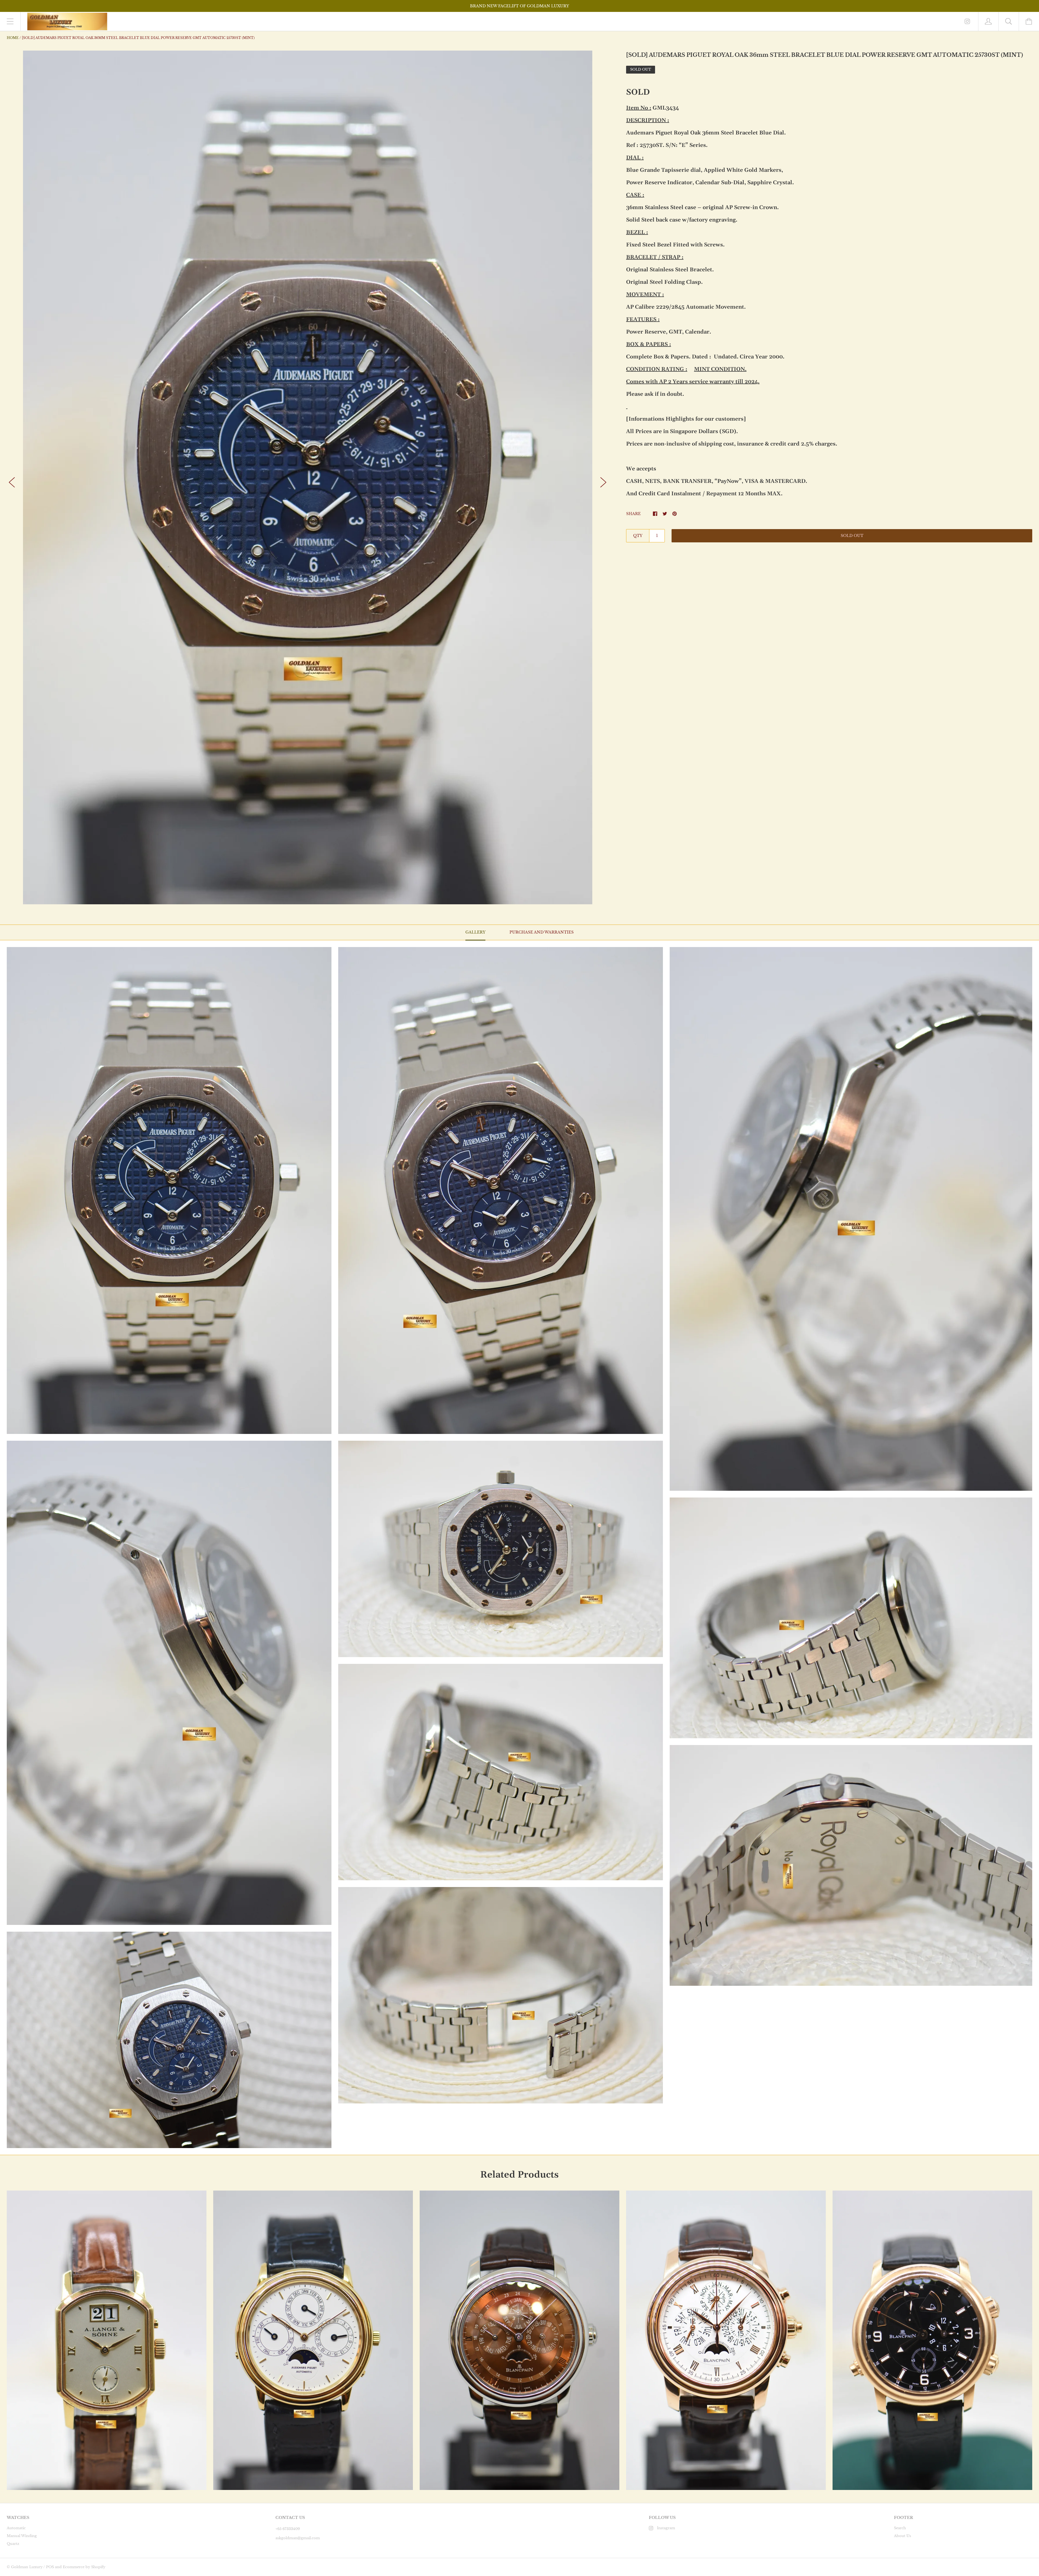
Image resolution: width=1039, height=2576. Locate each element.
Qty (638, 536)
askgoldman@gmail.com (298, 2538)
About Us (902, 2536)
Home (13, 38)
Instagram (666, 2528)
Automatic (16, 2528)
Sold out (852, 536)
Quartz (13, 2544)
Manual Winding (22, 2536)
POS (50, 2567)
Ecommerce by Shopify (84, 2567)
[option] (308, 477)
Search (900, 2528)
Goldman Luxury (27, 2567)
